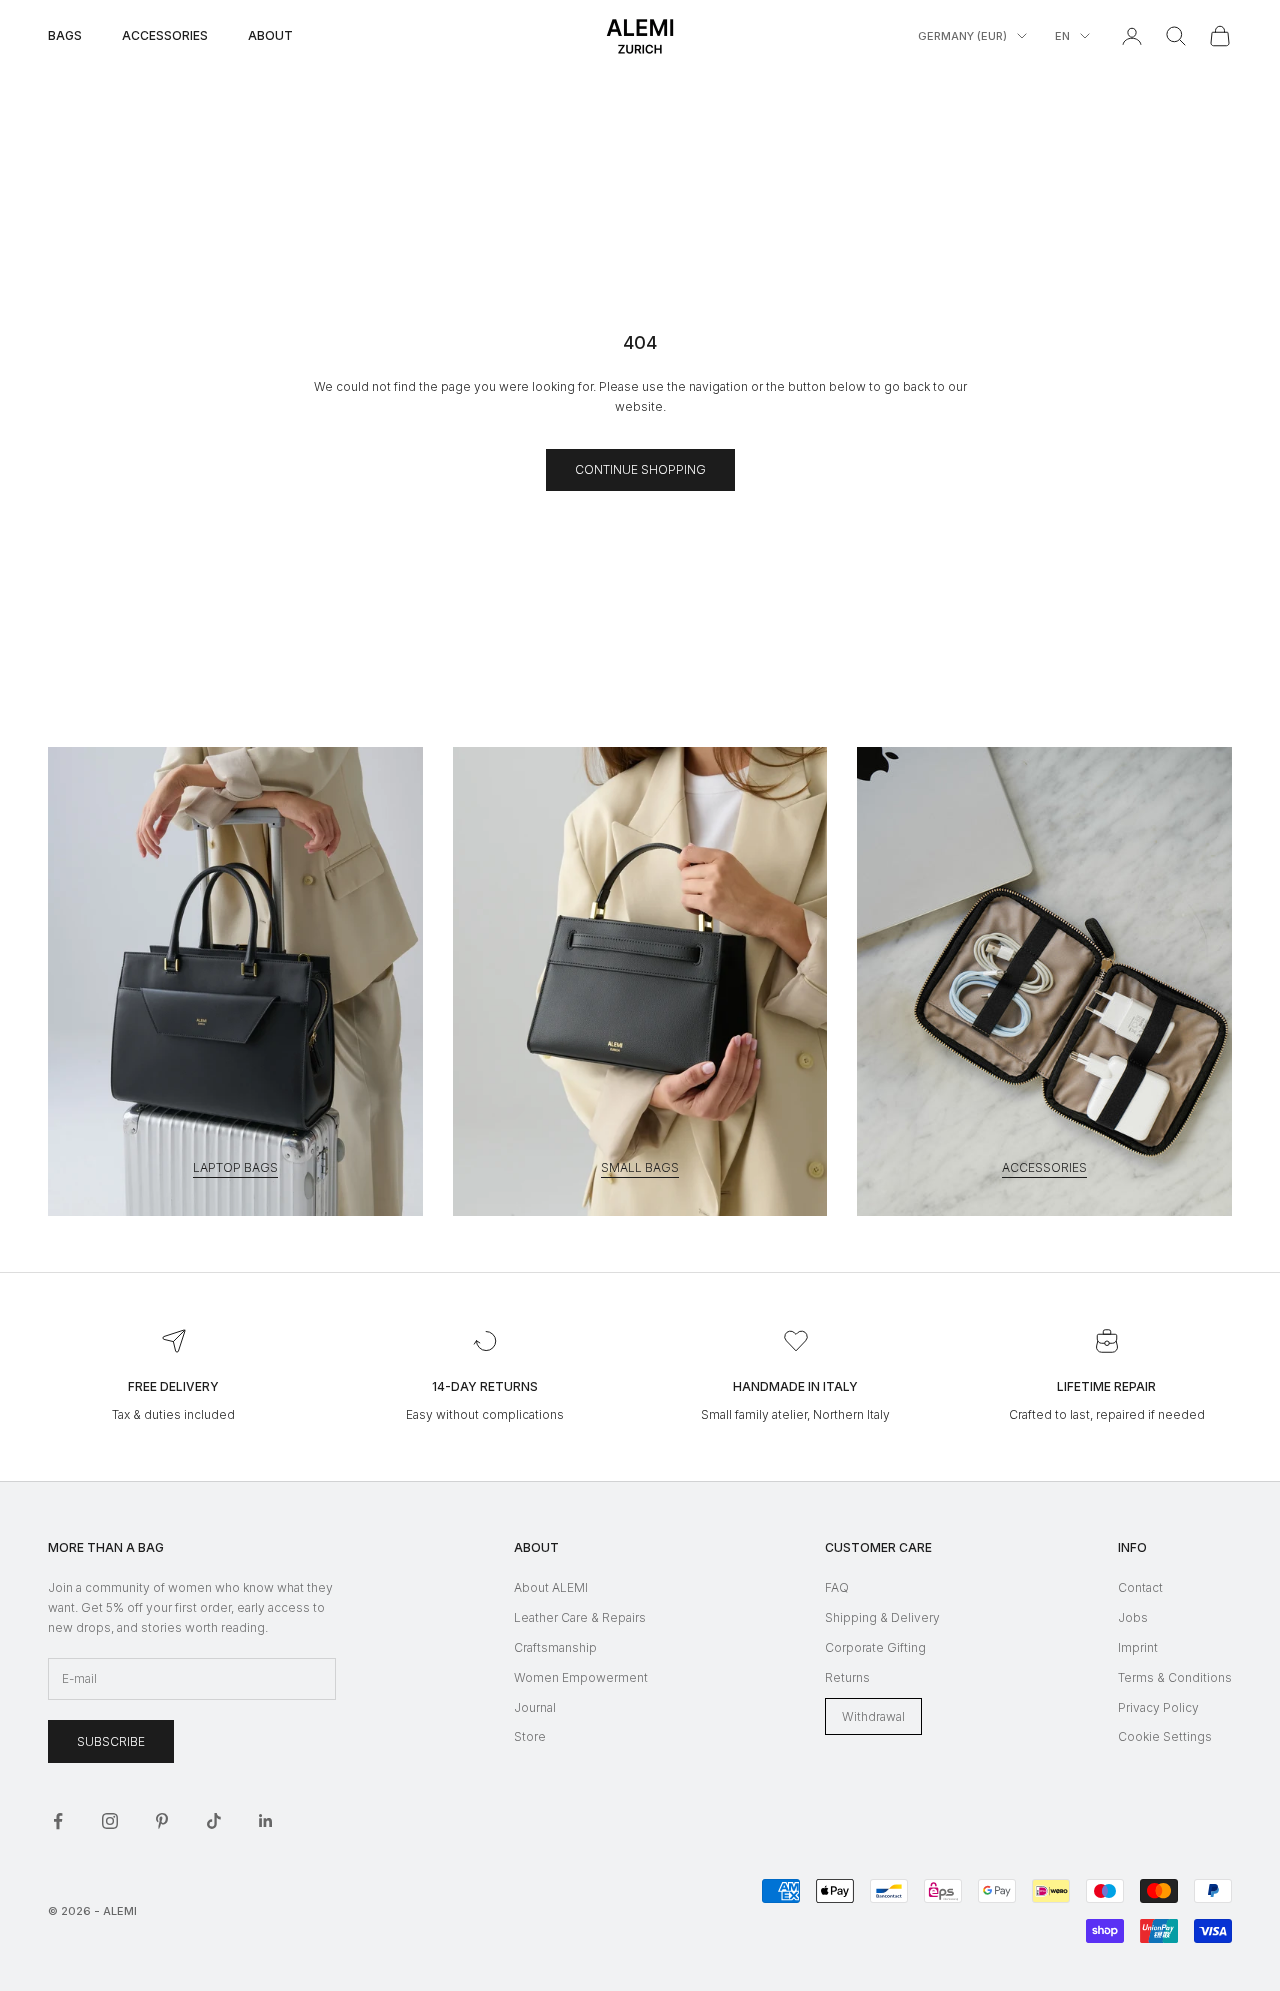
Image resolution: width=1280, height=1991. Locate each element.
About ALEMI (551, 1587)
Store (530, 1736)
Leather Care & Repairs (580, 1617)
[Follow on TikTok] (214, 1821)
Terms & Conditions (1175, 1677)
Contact (1140, 1587)
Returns (847, 1677)
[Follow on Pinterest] (162, 1821)
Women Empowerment (581, 1677)
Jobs (1133, 1617)
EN (1062, 36)
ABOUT (270, 35)
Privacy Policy (1158, 1707)
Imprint (1138, 1647)
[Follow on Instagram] (110, 1821)
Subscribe (111, 1741)
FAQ (837, 1587)
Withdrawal (873, 1716)
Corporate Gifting (875, 1647)
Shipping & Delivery (882, 1617)
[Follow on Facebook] (58, 1821)
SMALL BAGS (640, 1167)
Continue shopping (640, 469)
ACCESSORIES (165, 35)
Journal (535, 1707)
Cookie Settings (1165, 1736)
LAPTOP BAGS (235, 1167)
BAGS (65, 35)
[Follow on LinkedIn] (266, 1821)
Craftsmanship (555, 1647)
